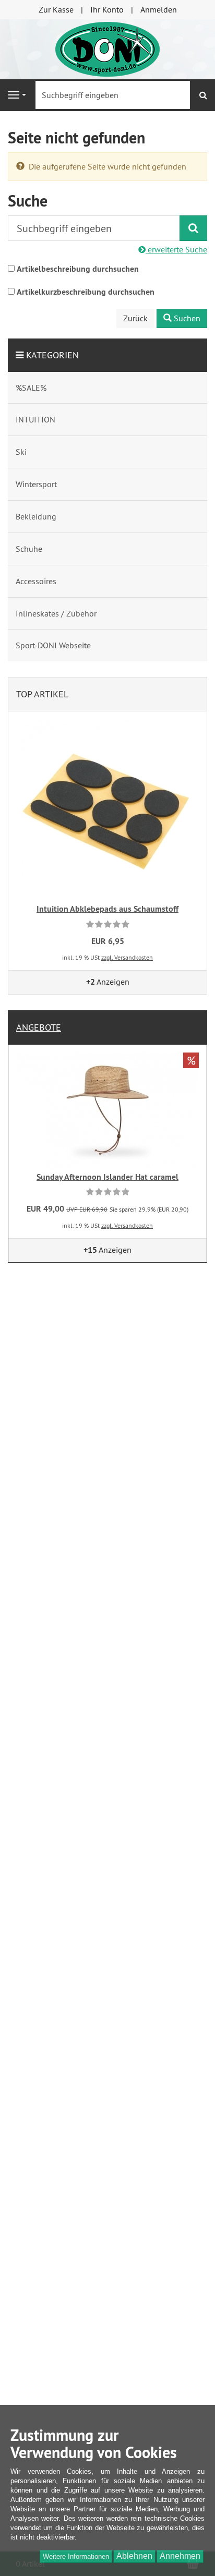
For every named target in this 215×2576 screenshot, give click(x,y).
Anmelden (159, 9)
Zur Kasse (56, 9)
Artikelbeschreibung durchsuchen (78, 269)
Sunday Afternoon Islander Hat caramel (107, 1177)
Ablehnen (134, 2556)
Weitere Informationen (76, 2556)
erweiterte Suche (176, 249)
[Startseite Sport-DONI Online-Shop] (107, 48)
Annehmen (180, 2556)
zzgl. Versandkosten (127, 957)
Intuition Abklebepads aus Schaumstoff (107, 909)
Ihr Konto (107, 9)
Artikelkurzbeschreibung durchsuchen (86, 292)
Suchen (186, 318)
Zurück (135, 318)
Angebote (39, 1027)
